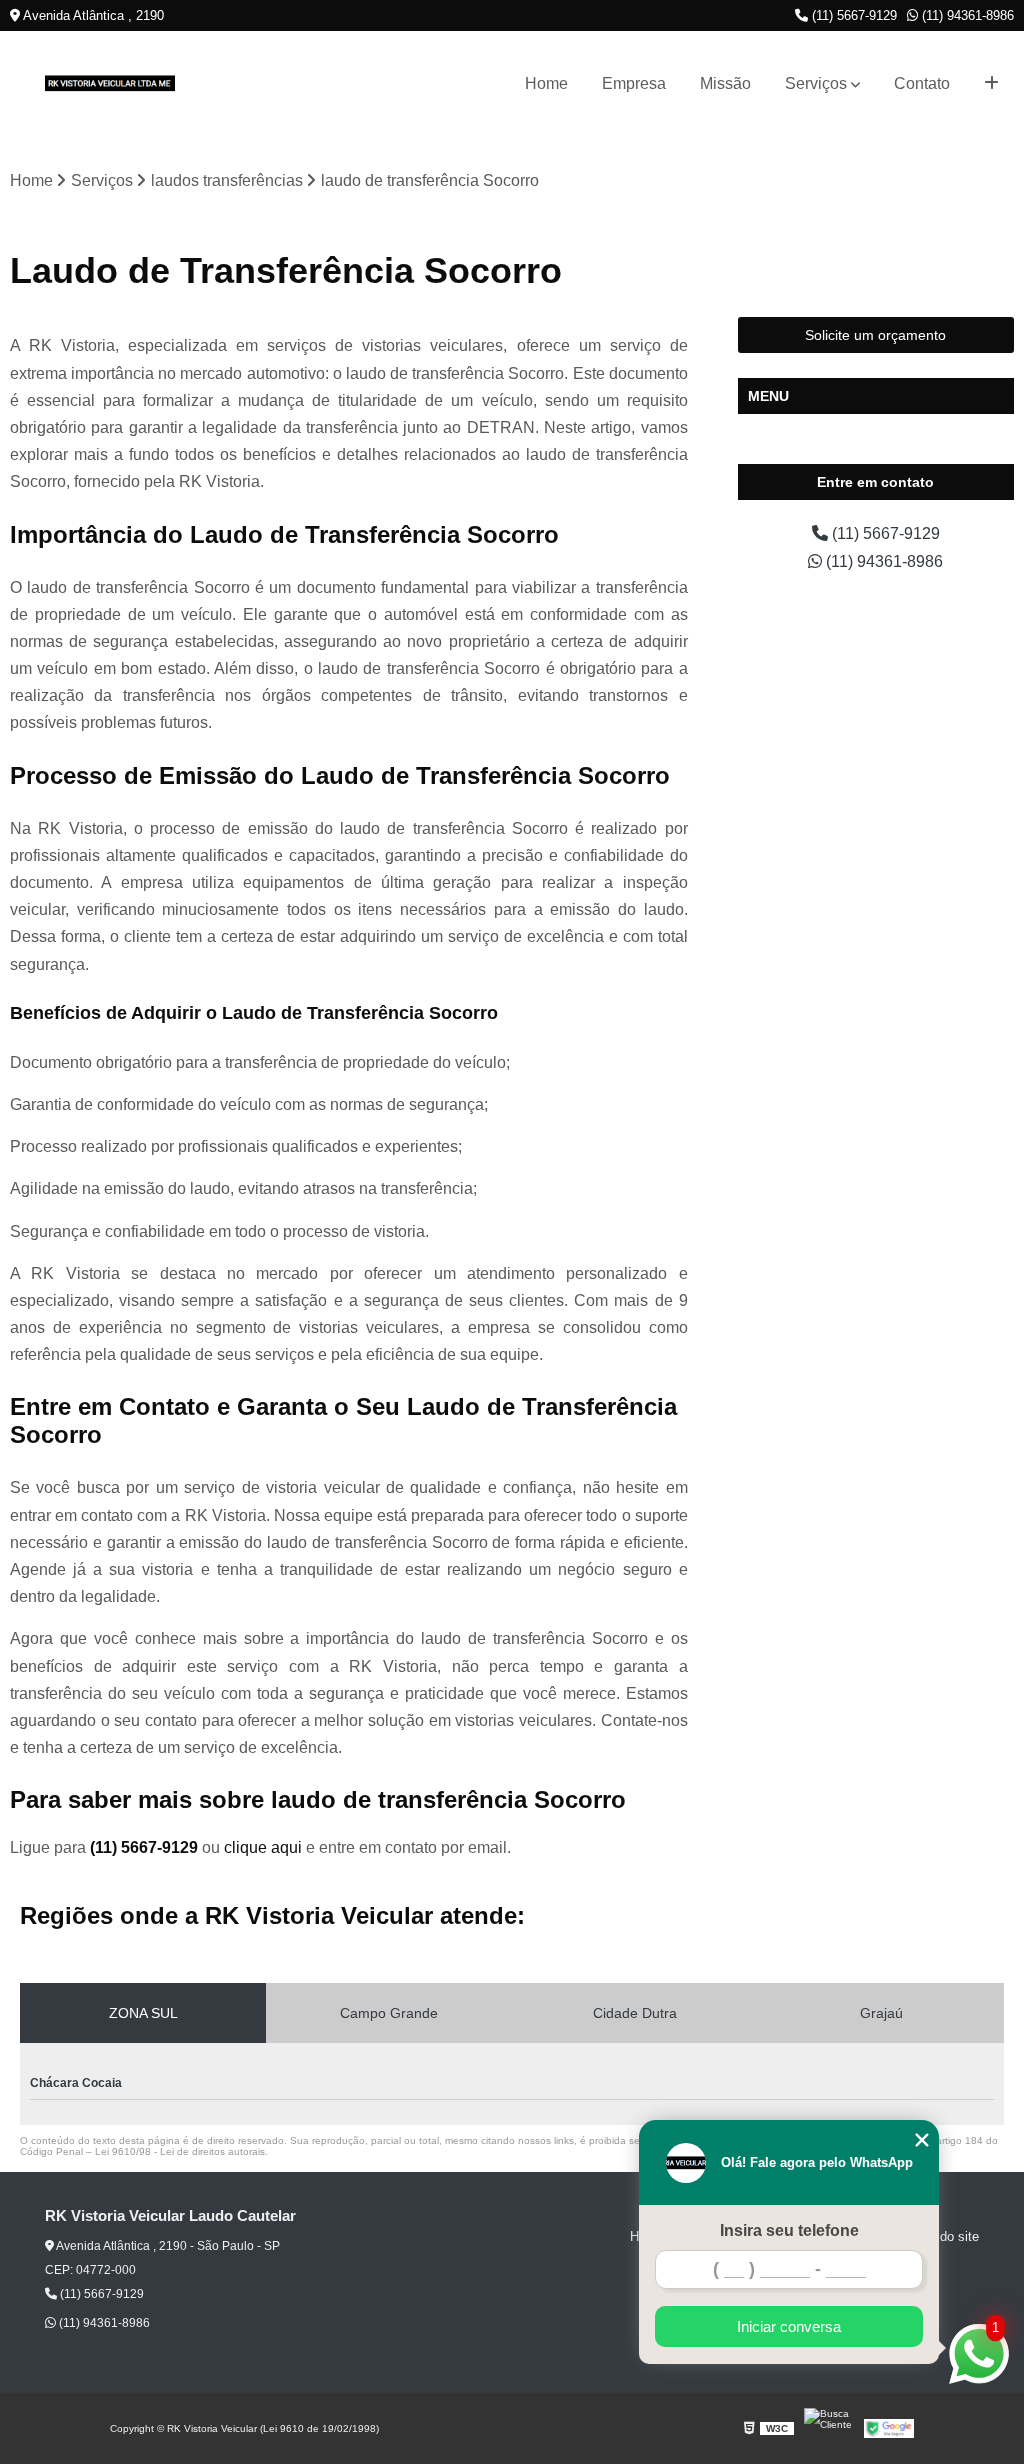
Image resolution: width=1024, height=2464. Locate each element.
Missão (725, 83)
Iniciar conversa (789, 2326)
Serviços (816, 83)
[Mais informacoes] (991, 83)
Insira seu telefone (789, 2230)
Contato (922, 83)
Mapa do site (941, 2236)
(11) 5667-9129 (852, 15)
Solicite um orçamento (875, 335)
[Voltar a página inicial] (110, 83)
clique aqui (263, 1847)
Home (546, 83)
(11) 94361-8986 (966, 15)
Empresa (634, 83)
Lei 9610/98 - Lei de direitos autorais (180, 2151)
